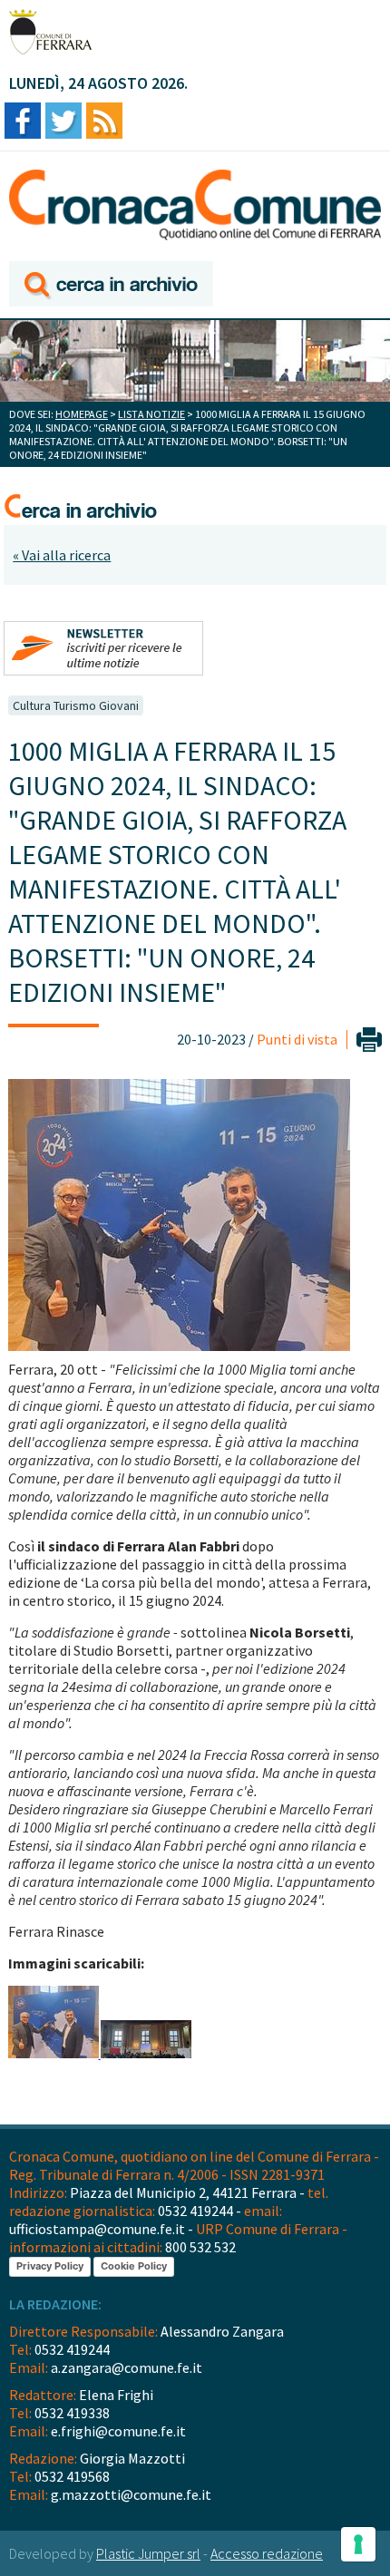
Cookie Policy (134, 2266)
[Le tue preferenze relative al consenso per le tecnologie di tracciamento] (358, 2544)
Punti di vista (297, 1039)
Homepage (82, 414)
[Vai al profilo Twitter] (63, 122)
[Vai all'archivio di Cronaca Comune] (111, 285)
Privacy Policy (50, 2266)
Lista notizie (151, 414)
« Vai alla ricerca (62, 555)
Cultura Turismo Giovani (76, 705)
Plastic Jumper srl (148, 2553)
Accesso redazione (267, 2553)
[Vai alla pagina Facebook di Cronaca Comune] (23, 122)
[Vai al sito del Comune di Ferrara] (50, 32)
